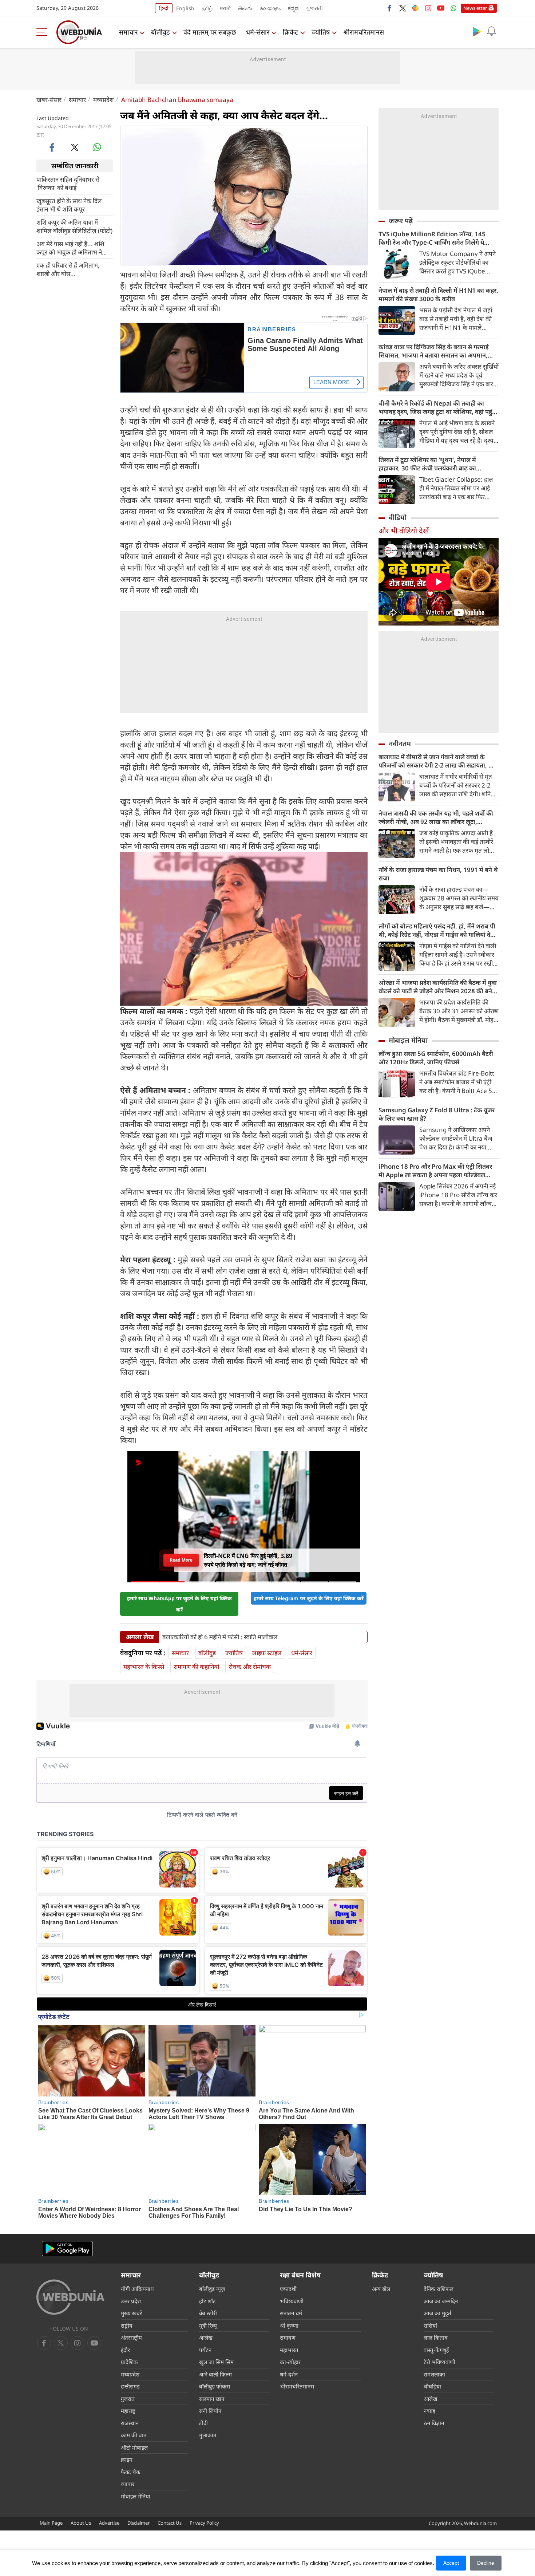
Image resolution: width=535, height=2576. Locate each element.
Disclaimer (138, 2523)
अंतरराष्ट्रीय (131, 2338)
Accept (451, 2563)
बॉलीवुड (160, 32)
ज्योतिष (321, 32)
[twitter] (403, 8)
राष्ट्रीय (127, 2325)
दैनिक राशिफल (439, 2289)
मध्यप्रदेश (104, 100)
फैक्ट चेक (131, 2472)
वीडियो (398, 517)
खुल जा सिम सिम (216, 2362)
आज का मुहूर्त (437, 2313)
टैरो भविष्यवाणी (439, 2362)
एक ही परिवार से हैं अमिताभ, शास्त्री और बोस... (68, 269)
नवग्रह (429, 2411)
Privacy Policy (204, 2523)
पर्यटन (205, 2350)
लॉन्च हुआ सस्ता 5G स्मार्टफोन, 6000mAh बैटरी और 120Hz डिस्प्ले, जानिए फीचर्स (436, 1058)
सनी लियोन (210, 2411)
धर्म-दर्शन (289, 2374)
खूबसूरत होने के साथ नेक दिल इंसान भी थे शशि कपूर (69, 205)
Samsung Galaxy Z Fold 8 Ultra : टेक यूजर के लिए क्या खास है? (437, 1114)
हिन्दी (164, 8)
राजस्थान (130, 2423)
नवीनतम (400, 743)
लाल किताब (436, 2338)
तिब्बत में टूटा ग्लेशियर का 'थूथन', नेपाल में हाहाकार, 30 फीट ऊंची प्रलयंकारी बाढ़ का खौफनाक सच (427, 464)
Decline (486, 2563)
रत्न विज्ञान (434, 2423)
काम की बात (134, 2435)
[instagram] (428, 8)
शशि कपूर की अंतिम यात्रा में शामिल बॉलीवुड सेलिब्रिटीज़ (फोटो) (74, 226)
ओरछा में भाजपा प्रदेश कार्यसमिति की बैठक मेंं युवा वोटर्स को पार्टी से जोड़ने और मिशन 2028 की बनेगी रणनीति (438, 987)
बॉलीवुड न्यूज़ (212, 2289)
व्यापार (128, 2484)
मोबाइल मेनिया (408, 1040)
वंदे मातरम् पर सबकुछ (210, 32)
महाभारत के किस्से (144, 1667)
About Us (81, 2523)
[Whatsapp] (453, 8)
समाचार (128, 32)
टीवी (203, 2423)
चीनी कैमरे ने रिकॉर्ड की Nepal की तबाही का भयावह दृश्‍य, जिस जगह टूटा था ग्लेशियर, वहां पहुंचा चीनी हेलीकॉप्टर (438, 407)
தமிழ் (207, 8)
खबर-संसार (49, 100)
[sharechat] (415, 8)
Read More (181, 1562)
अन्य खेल (381, 2289)
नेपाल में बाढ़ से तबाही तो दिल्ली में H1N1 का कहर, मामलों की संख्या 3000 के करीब (438, 295)
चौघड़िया (432, 2386)
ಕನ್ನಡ (293, 8)
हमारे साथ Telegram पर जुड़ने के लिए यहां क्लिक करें (309, 1598)
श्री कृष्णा (289, 2325)
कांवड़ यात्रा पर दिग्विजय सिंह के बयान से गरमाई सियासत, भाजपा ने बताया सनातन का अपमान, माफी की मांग (434, 351)
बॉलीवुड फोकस (215, 2386)
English (185, 8)
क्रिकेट (290, 32)
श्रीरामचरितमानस (364, 32)
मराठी (225, 8)
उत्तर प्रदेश (131, 2301)
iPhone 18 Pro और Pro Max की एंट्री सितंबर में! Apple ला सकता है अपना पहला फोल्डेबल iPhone (435, 1171)
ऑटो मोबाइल (134, 2447)
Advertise (109, 2523)
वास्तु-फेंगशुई (436, 2350)
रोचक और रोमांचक (250, 1667)
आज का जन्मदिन (441, 2301)
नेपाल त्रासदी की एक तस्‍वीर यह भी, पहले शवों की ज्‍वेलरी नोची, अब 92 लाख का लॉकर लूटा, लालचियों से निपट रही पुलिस (436, 817)
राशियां (430, 2325)
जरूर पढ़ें (401, 221)
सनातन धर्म (291, 2313)
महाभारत (289, 2350)
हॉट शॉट (207, 2301)
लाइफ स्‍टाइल (267, 1653)
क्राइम (127, 2459)
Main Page (51, 2523)
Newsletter (475, 8)
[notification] (491, 31)
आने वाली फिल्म (215, 2374)
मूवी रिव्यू (208, 2325)
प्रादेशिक (129, 2362)
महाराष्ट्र (128, 2411)
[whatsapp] (97, 147)
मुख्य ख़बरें (131, 2313)
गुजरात (128, 2399)
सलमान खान (212, 2399)
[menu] (44, 32)
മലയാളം (270, 8)
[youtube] (441, 8)
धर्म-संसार (258, 32)
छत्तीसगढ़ (130, 2386)
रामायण (288, 2338)
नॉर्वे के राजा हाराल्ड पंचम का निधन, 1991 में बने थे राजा (438, 874)
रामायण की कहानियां (196, 1667)
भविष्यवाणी (292, 2301)
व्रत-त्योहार (290, 2362)
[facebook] (390, 8)
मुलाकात (208, 2435)
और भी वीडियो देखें (404, 531)
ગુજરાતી (314, 8)
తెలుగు (245, 8)
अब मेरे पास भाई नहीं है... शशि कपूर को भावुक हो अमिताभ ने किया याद (70, 248)
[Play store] (477, 31)
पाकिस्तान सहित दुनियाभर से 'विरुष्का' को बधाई (68, 183)
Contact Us (170, 2523)
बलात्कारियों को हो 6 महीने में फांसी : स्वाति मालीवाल (220, 1637)
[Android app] (67, 2249)
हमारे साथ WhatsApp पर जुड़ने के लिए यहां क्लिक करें (179, 1604)
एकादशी (288, 2289)
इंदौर (125, 2350)
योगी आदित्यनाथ (137, 2289)
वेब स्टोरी (208, 2313)
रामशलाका (434, 2374)
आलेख (206, 2338)
